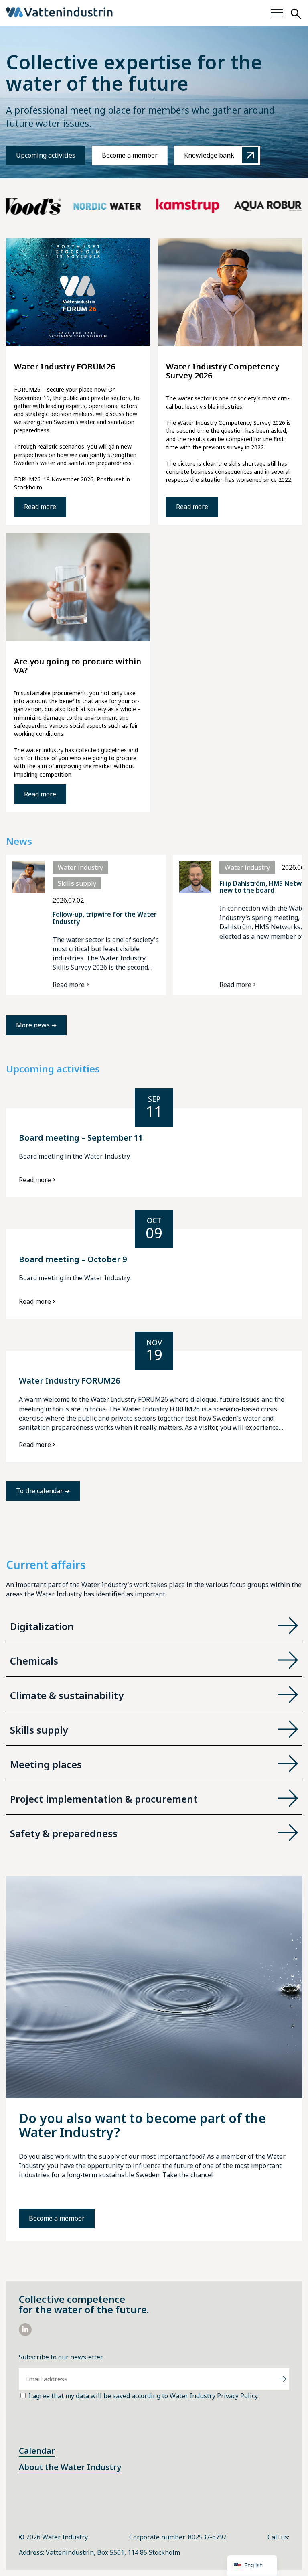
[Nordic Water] (79, 206)
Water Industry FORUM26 (69, 1381)
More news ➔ (36, 1025)
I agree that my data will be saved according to (144, 2396)
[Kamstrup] (160, 206)
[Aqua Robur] (240, 206)
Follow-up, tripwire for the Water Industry (105, 918)
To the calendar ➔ (43, 1491)
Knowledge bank (209, 155)
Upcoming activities (46, 155)
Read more (40, 507)
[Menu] (277, 13)
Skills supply (77, 883)
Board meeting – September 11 (81, 1138)
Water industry (80, 867)
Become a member (130, 155)
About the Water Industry (70, 2467)
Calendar (37, 2451)
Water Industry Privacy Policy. (214, 2396)
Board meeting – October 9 (73, 1259)
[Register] (283, 2379)
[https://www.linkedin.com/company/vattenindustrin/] (25, 2334)
